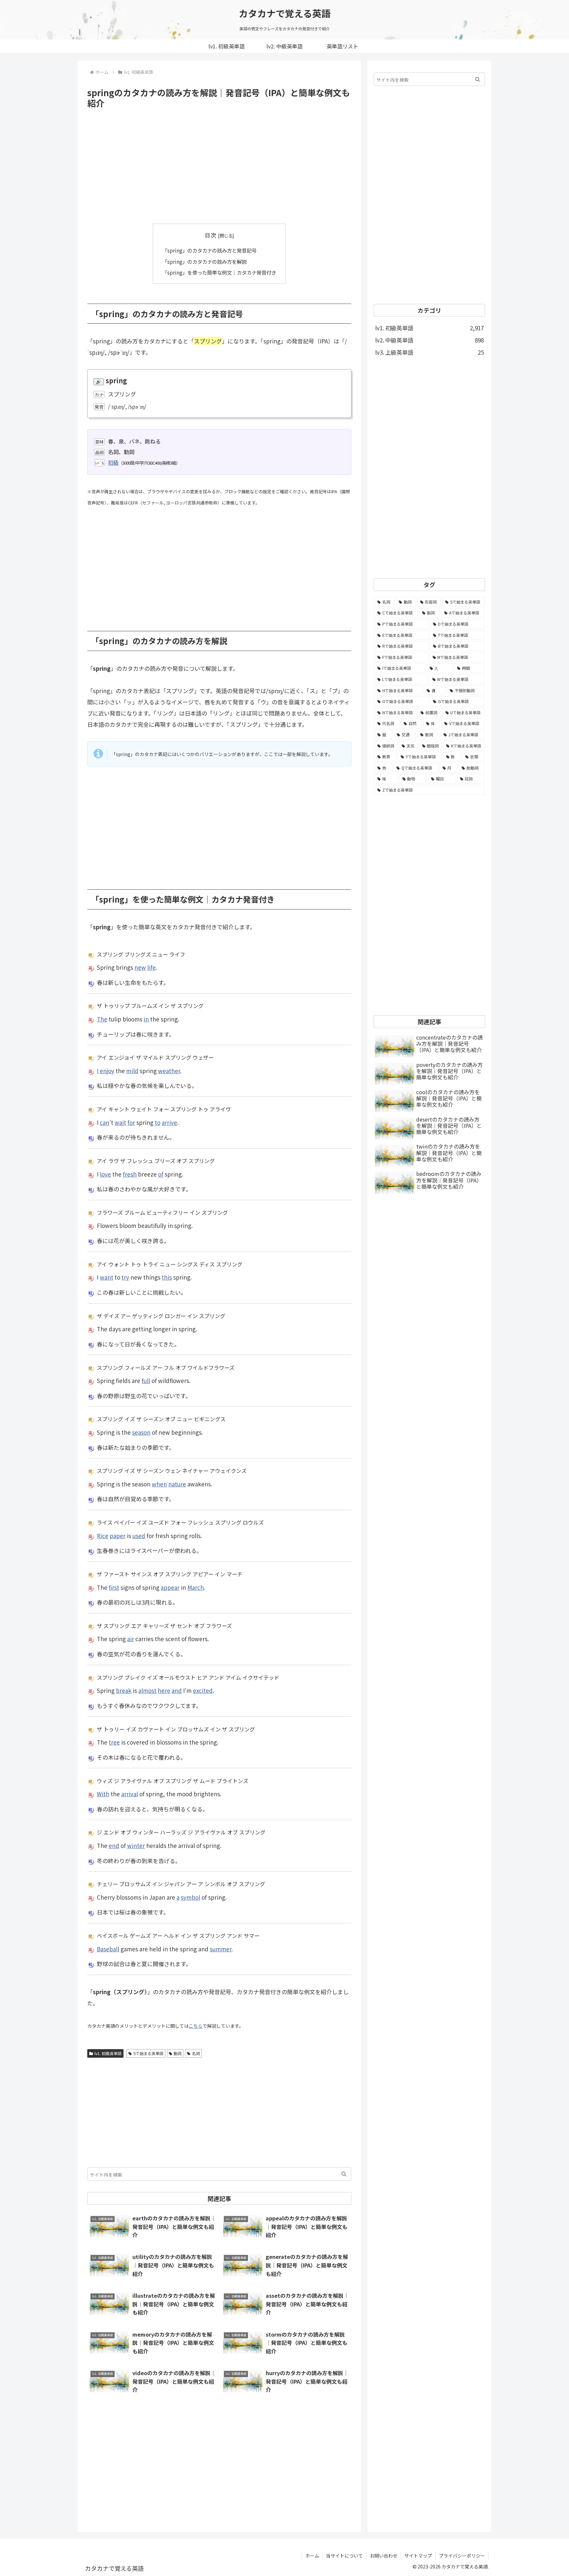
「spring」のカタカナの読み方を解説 (204, 261)
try (125, 1277)
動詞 (177, 2053)
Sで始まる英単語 (148, 2053)
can (105, 1122)
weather (169, 1071)
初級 (113, 462)
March (196, 1587)
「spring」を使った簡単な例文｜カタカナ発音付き (219, 272)
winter (136, 1845)
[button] (344, 2174)
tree (114, 1742)
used (139, 1536)
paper (118, 1536)
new (140, 967)
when (159, 1484)
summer (221, 1949)
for (131, 1122)
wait (120, 1122)
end (114, 1845)
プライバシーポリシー (462, 2556)
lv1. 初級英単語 (108, 2053)
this (167, 1277)
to (158, 1122)
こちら (196, 2026)
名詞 (196, 2053)
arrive (169, 1122)
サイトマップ (418, 2556)
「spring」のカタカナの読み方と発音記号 (209, 250)
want (107, 1277)
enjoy (107, 1071)
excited (203, 1690)
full (146, 1381)
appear (170, 1587)
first (114, 1587)
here (164, 1690)
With (103, 1794)
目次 (210, 235)
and (177, 1690)
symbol (190, 1897)
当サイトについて (344, 2556)
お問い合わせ (384, 2556)
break (124, 1690)
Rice (103, 1536)
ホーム (312, 2556)
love (105, 1174)
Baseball (108, 1949)
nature (177, 1484)
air (131, 1639)
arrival (130, 1794)
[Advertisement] (219, 166)
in (146, 1019)
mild (132, 1071)
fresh (130, 1174)
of (161, 1174)
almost (147, 1690)
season (141, 1432)
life (151, 967)
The (102, 1019)
